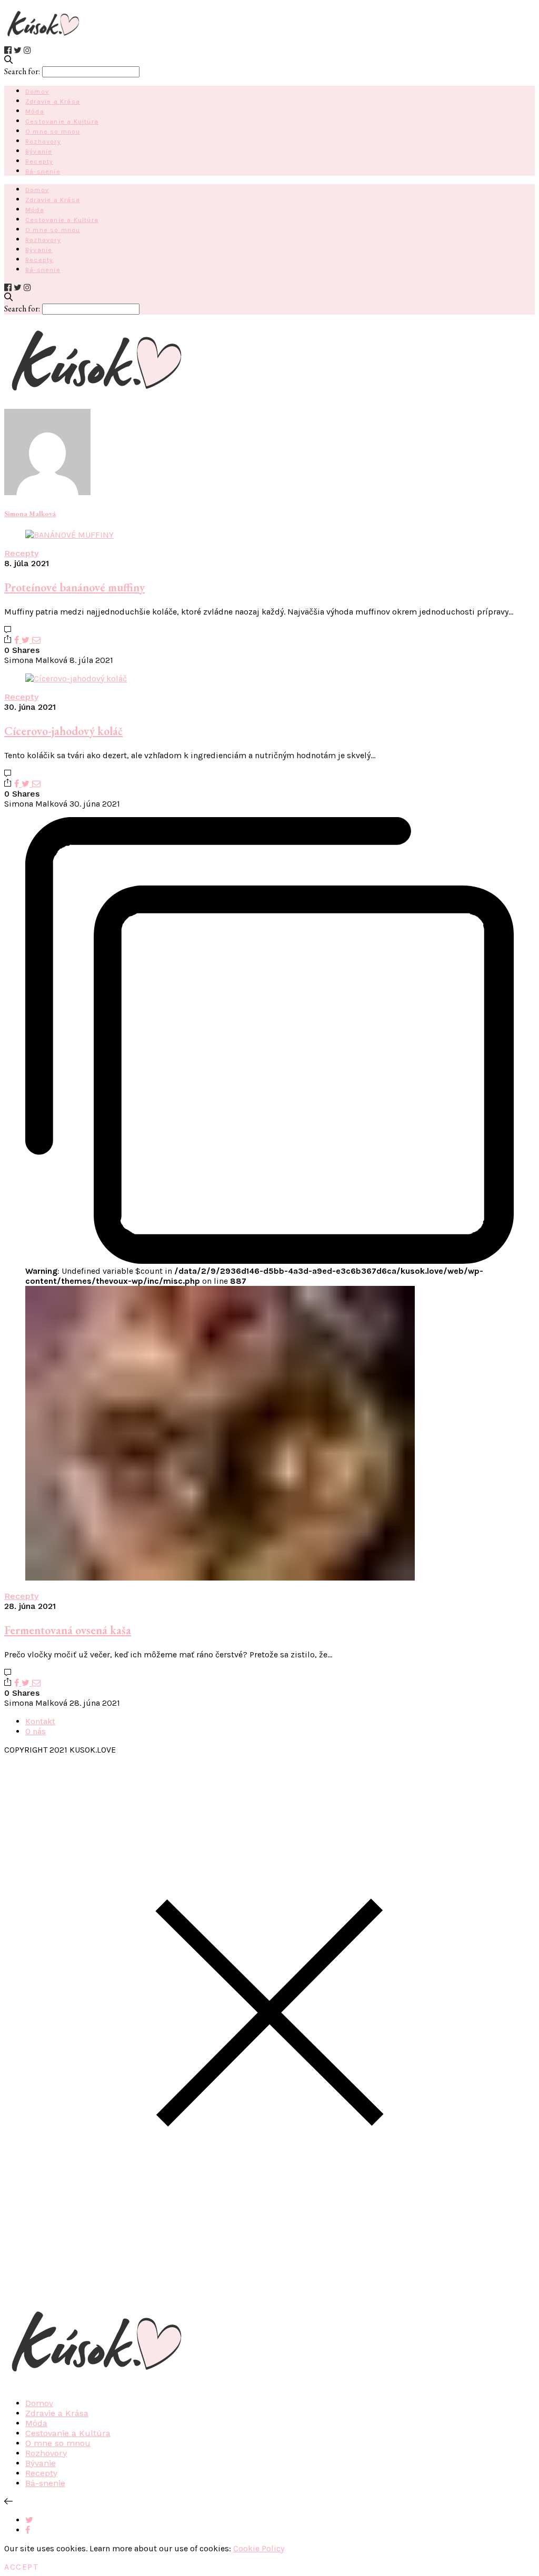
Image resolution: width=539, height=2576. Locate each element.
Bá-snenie (43, 172)
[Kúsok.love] (43, 40)
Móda (35, 112)
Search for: (22, 71)
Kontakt (40, 1721)
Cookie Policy (259, 2548)
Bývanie (39, 152)
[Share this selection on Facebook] (28, 2530)
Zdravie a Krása (53, 102)
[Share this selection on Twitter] (29, 2520)
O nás (36, 1731)
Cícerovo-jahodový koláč (63, 731)
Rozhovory (43, 142)
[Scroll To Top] (8, 2502)
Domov (37, 92)
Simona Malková (30, 514)
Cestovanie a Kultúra (62, 122)
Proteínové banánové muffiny (74, 587)
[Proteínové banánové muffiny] (69, 535)
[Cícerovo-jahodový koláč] (76, 678)
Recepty (39, 162)
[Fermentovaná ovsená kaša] (220, 1578)
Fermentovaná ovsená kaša (68, 1630)
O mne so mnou (53, 132)
